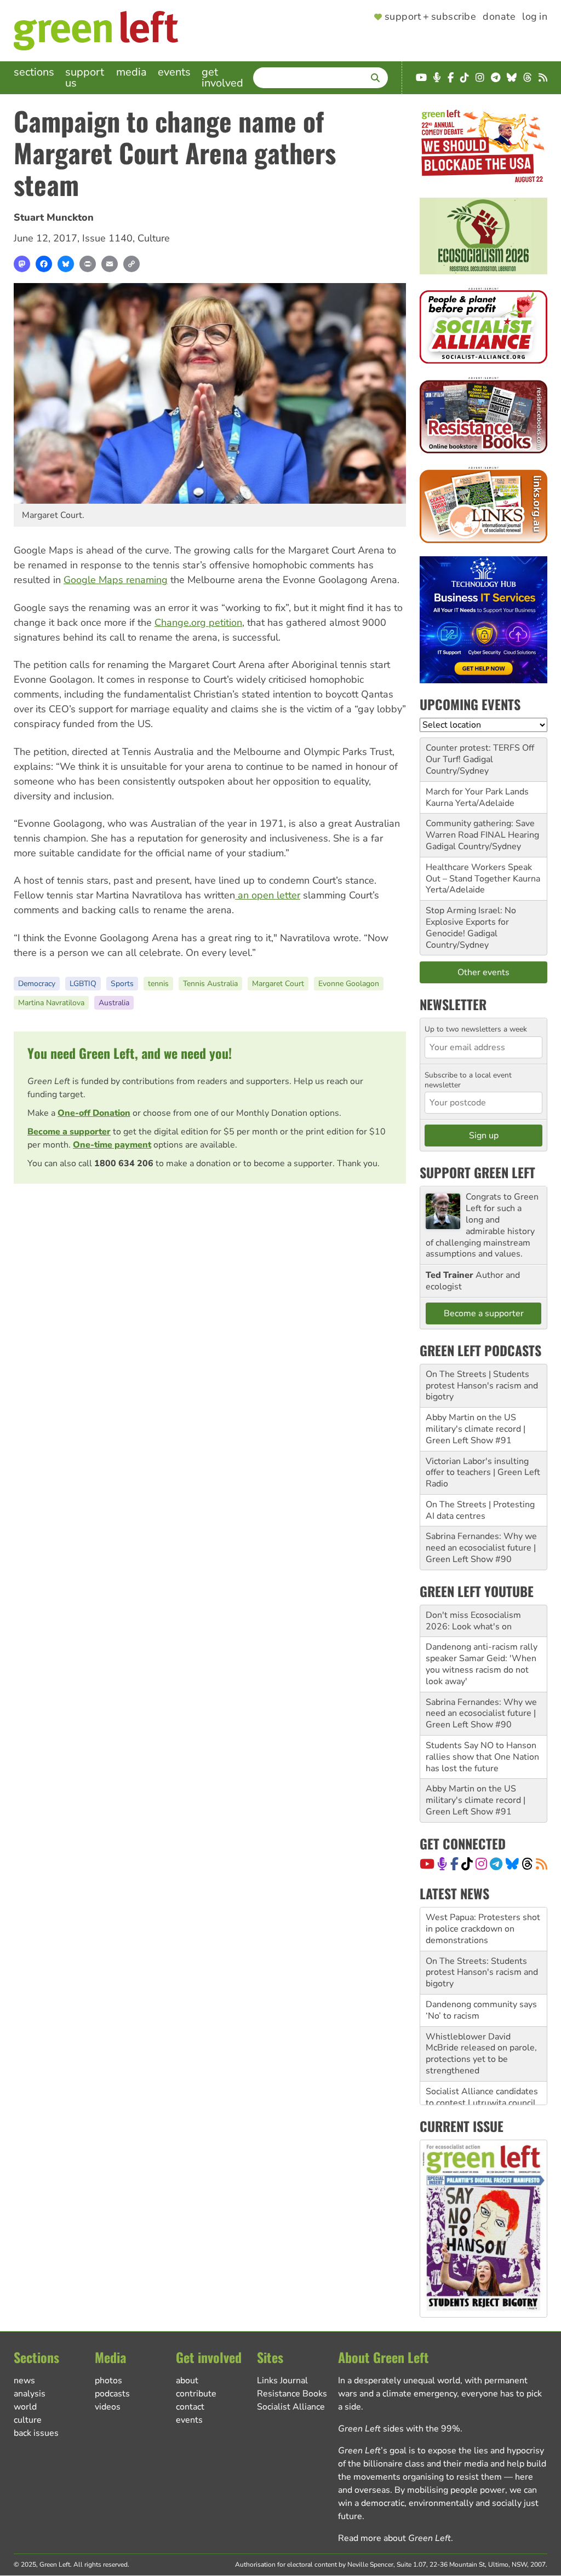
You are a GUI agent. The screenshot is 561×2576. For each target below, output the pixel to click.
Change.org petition (198, 623)
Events (174, 72)
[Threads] (527, 1864)
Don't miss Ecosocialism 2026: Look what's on (473, 1621)
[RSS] (542, 1864)
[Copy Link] (131, 264)
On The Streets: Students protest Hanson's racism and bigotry (482, 1973)
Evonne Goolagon (349, 984)
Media (131, 72)
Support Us (85, 77)
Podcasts (112, 2394)
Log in (535, 17)
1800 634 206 (124, 1163)
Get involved (222, 77)
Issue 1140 (107, 238)
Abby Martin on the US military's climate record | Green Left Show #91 (476, 1429)
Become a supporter (69, 1132)
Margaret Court (278, 984)
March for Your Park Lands (477, 792)
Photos (108, 2381)
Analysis (30, 2394)
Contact (190, 2407)
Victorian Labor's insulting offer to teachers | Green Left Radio (483, 1473)
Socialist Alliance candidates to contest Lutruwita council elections (482, 2103)
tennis (158, 984)
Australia (114, 1003)
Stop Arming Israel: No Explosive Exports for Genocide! (471, 922)
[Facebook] (44, 264)
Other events (483, 972)
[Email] (110, 264)
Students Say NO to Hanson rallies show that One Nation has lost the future (482, 1757)
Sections (34, 72)
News (24, 2381)
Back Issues (36, 2433)
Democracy (37, 984)
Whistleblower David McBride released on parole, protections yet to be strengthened (481, 2054)
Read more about (394, 2538)
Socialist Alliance (291, 2407)
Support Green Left (477, 1172)
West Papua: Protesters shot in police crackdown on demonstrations (483, 1929)
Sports (122, 984)
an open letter (268, 895)
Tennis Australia (210, 984)
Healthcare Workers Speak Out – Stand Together (479, 873)
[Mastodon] (22, 264)
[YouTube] (427, 1864)
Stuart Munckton (54, 217)
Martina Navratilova (51, 1003)
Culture (154, 238)
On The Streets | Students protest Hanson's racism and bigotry (482, 1386)
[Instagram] (481, 1864)
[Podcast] (442, 1864)
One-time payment (112, 1145)
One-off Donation (94, 1113)
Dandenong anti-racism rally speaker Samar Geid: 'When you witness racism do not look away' (482, 1664)
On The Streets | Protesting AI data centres (480, 1510)
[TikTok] (467, 1864)
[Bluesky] (66, 264)
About (187, 2381)
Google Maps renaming (116, 580)
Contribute (196, 2394)
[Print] (88, 264)
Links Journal (282, 2381)
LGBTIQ (83, 984)
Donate (499, 17)
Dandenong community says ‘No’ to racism (481, 2010)
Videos (108, 2407)
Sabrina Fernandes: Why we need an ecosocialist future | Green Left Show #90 (481, 1548)
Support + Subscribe (430, 17)
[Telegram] (496, 1864)
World (25, 2407)
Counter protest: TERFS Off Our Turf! (480, 754)
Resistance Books (292, 2394)
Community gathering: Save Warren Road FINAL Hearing (482, 829)
